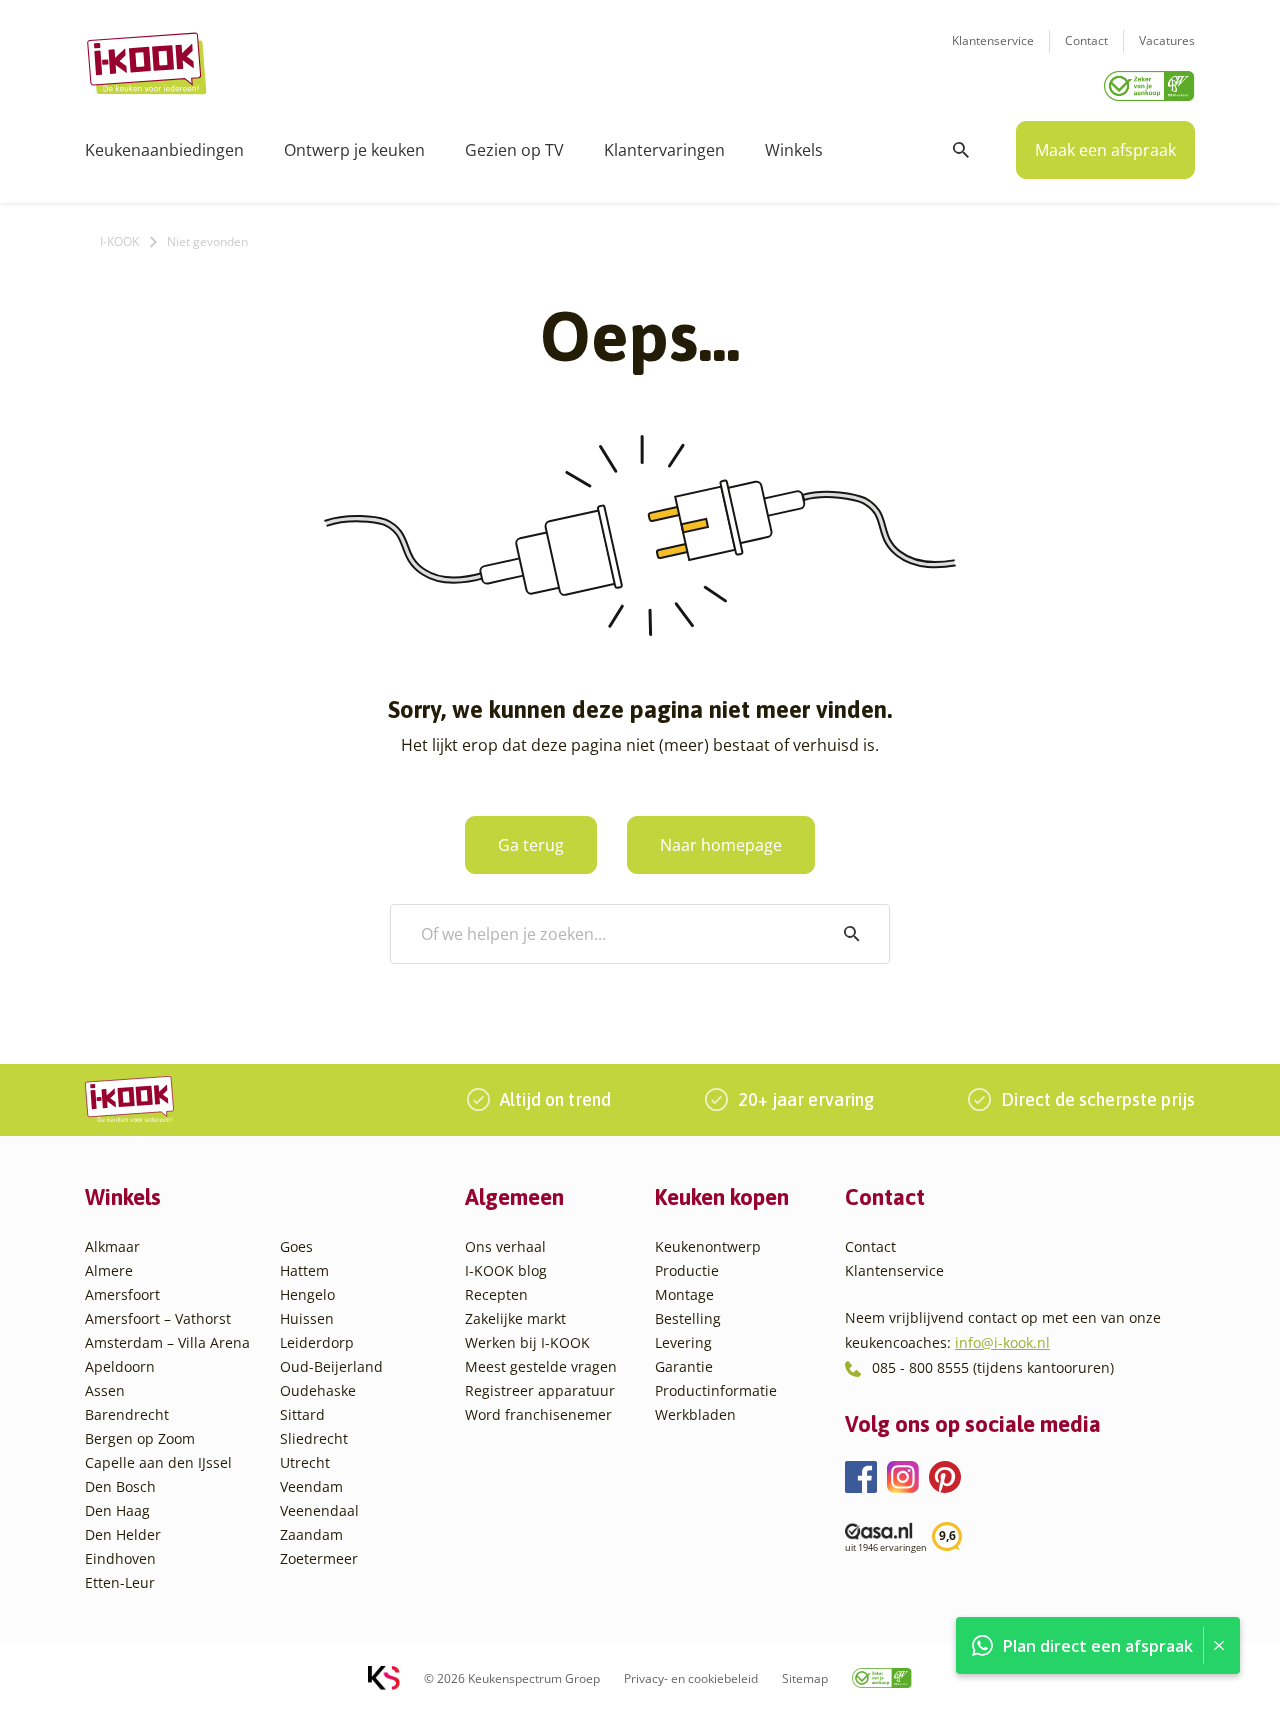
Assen (105, 1390)
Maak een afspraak (1105, 150)
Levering (683, 1342)
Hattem (304, 1270)
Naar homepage (721, 845)
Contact (1086, 40)
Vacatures (1167, 40)
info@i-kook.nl (1002, 1342)
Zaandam (311, 1534)
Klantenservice (993, 40)
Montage (684, 1294)
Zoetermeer (319, 1558)
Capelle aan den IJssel (158, 1462)
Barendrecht (127, 1414)
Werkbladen (695, 1414)
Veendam (311, 1486)
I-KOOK (119, 241)
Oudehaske (318, 1390)
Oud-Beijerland (331, 1366)
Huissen (307, 1318)
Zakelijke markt (515, 1318)
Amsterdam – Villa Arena (167, 1342)
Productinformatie (716, 1390)
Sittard (302, 1414)
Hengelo (307, 1294)
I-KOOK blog (506, 1270)
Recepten (496, 1294)
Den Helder (123, 1534)
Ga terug (531, 845)
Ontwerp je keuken (354, 150)
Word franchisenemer (538, 1414)
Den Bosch (120, 1486)
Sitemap (805, 1678)
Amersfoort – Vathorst (158, 1318)
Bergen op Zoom (140, 1438)
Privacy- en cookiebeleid (691, 1678)
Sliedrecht (314, 1438)
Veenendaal (319, 1510)
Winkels (794, 150)
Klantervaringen (664, 150)
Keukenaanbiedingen (164, 150)
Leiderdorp (317, 1342)
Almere (109, 1270)
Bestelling (688, 1318)
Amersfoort (122, 1294)
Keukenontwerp (708, 1246)
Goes (296, 1246)
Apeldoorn (120, 1366)
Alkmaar (112, 1246)
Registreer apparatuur (540, 1390)
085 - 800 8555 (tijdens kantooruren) (993, 1367)
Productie (687, 1270)
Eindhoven (120, 1558)
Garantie (684, 1366)
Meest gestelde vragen (541, 1366)
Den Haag (117, 1510)
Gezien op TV (514, 150)
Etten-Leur (120, 1582)
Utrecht (305, 1462)
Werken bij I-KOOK (527, 1342)
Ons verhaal (505, 1246)
